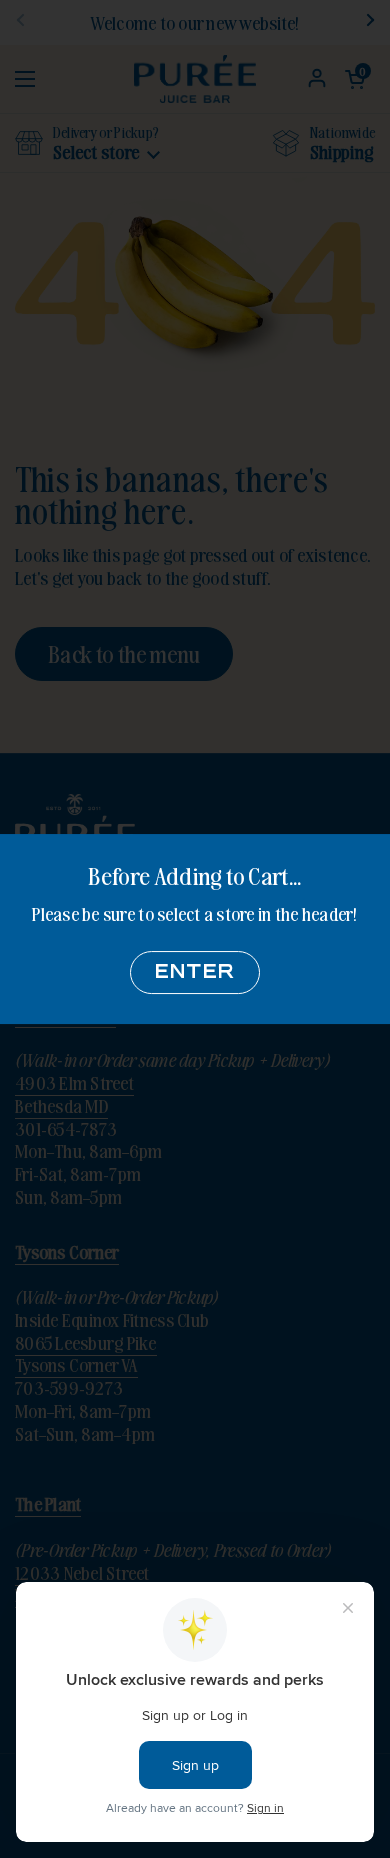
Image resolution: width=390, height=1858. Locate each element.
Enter (195, 972)
